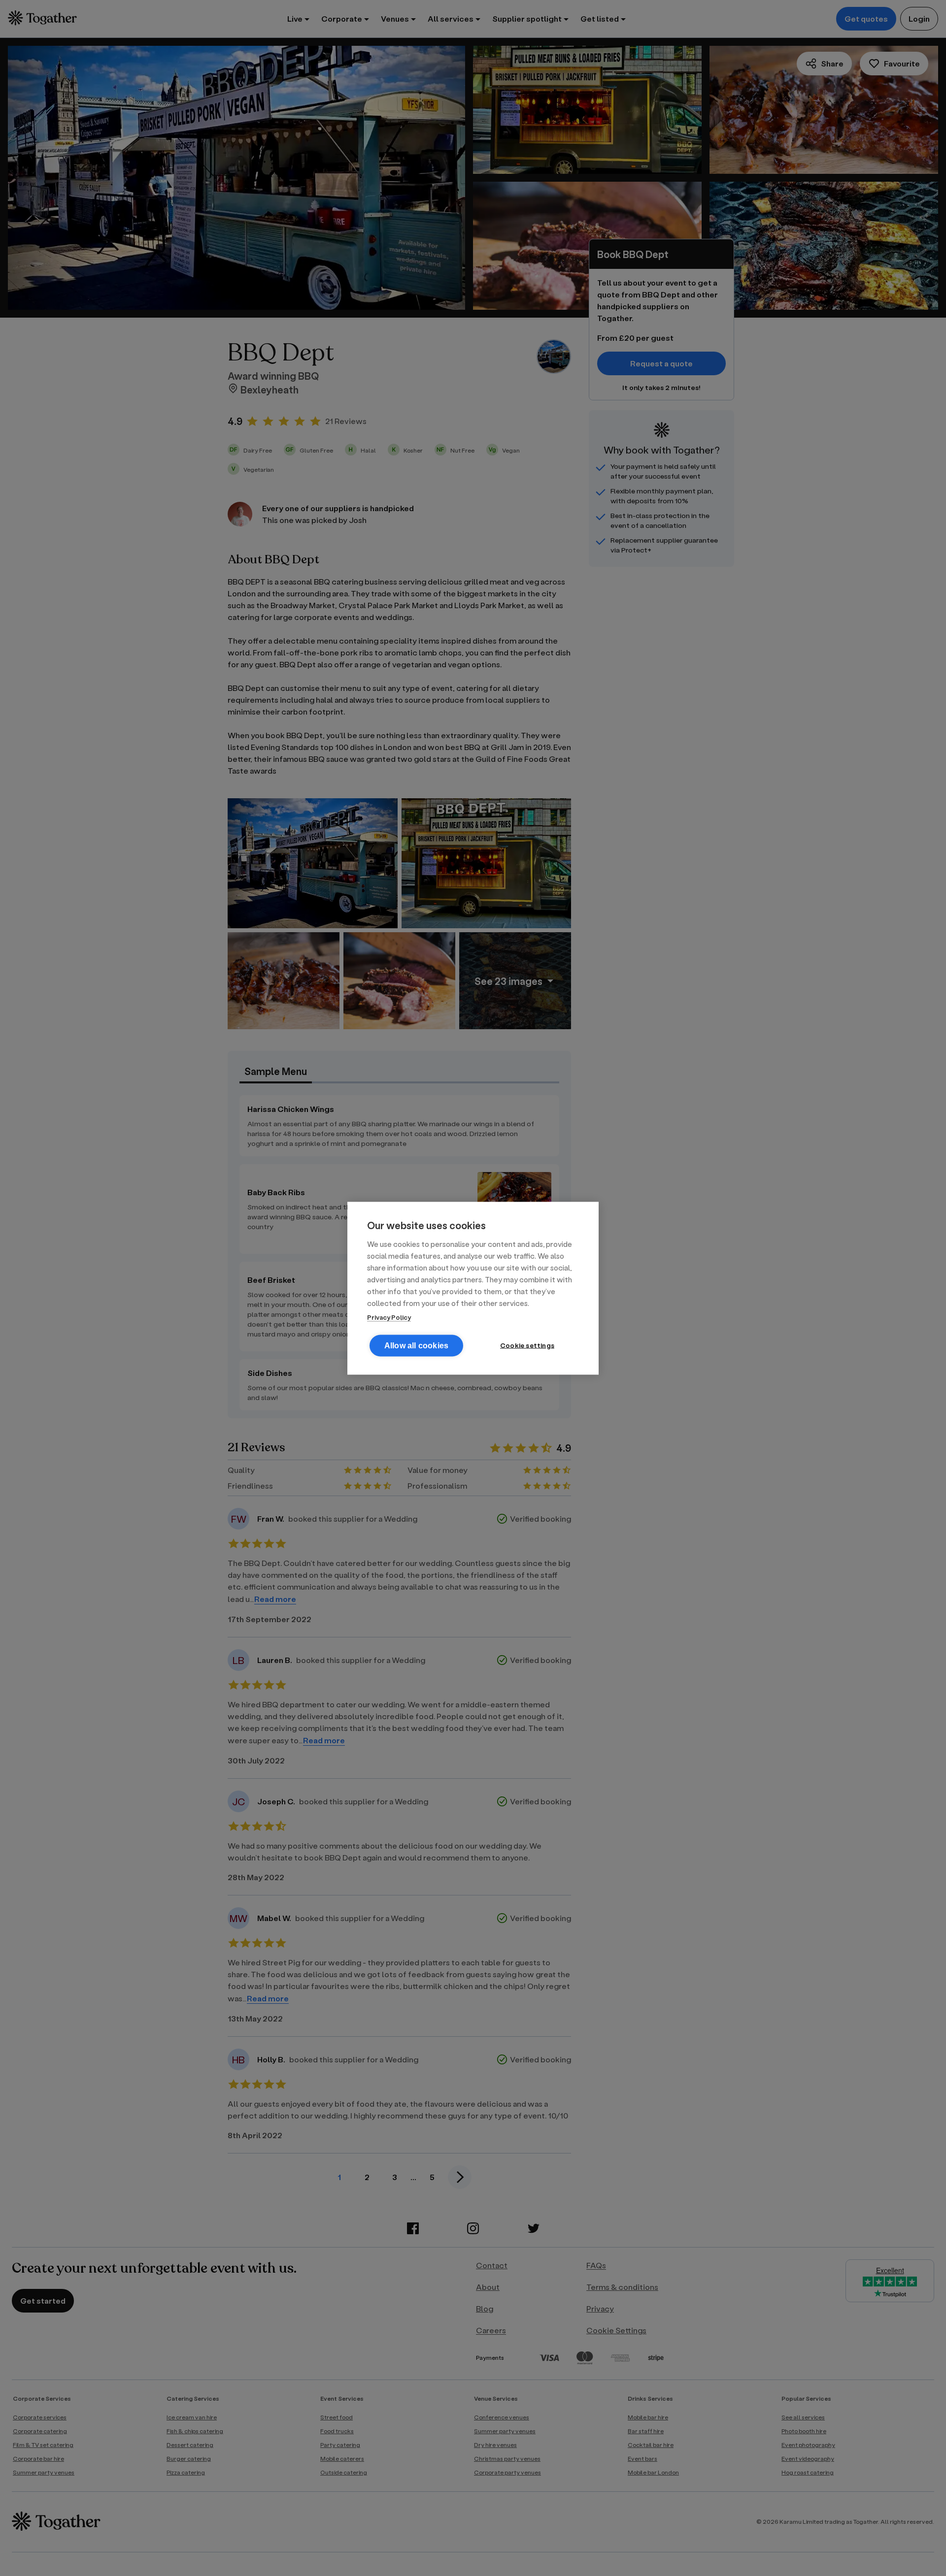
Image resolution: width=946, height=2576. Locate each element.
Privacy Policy (389, 1317)
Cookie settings (527, 1345)
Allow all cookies (416, 1345)
